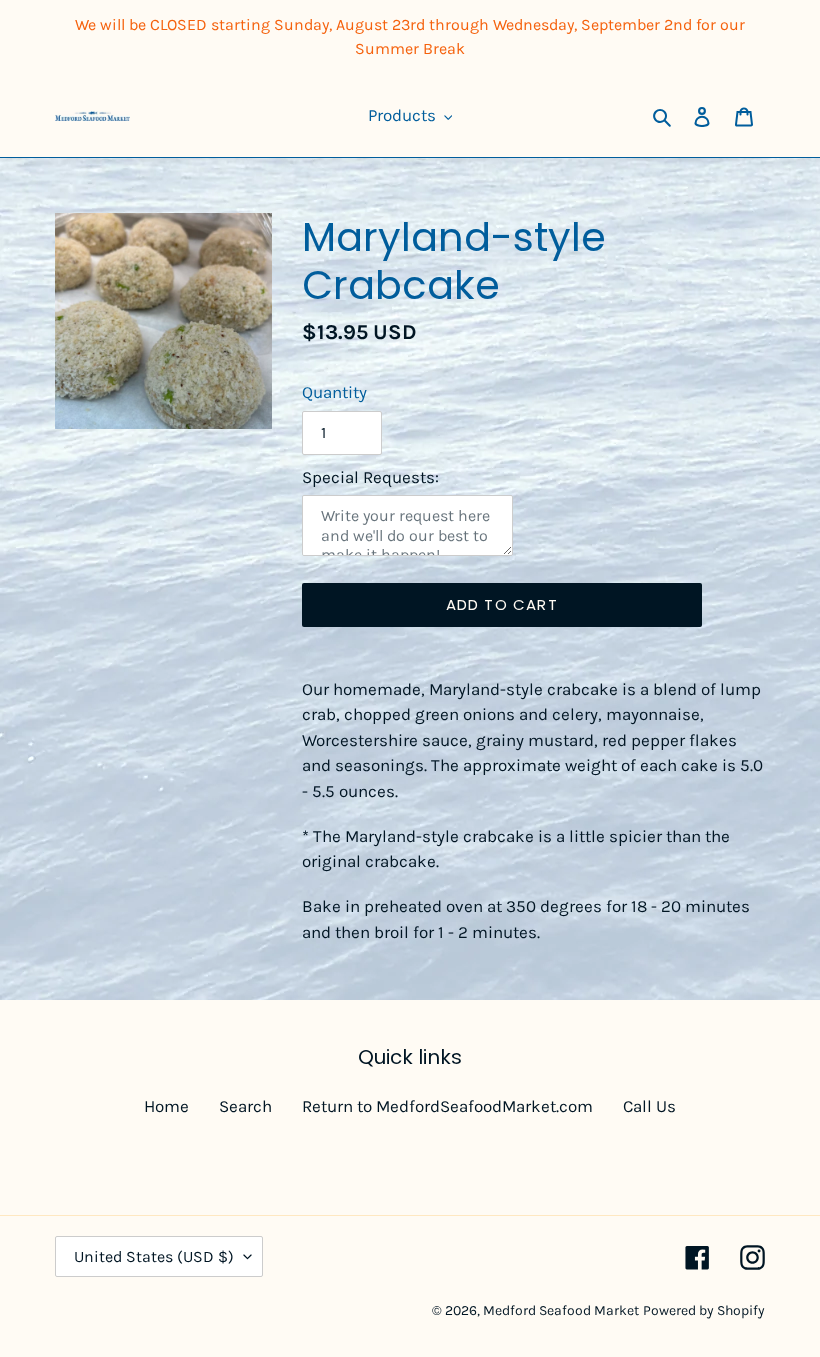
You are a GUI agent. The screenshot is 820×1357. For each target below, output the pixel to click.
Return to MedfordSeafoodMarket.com (447, 1106)
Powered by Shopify (704, 1310)
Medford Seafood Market (561, 1310)
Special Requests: (370, 477)
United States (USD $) (154, 1256)
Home (166, 1106)
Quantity (334, 392)
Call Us (649, 1106)
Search (245, 1106)
